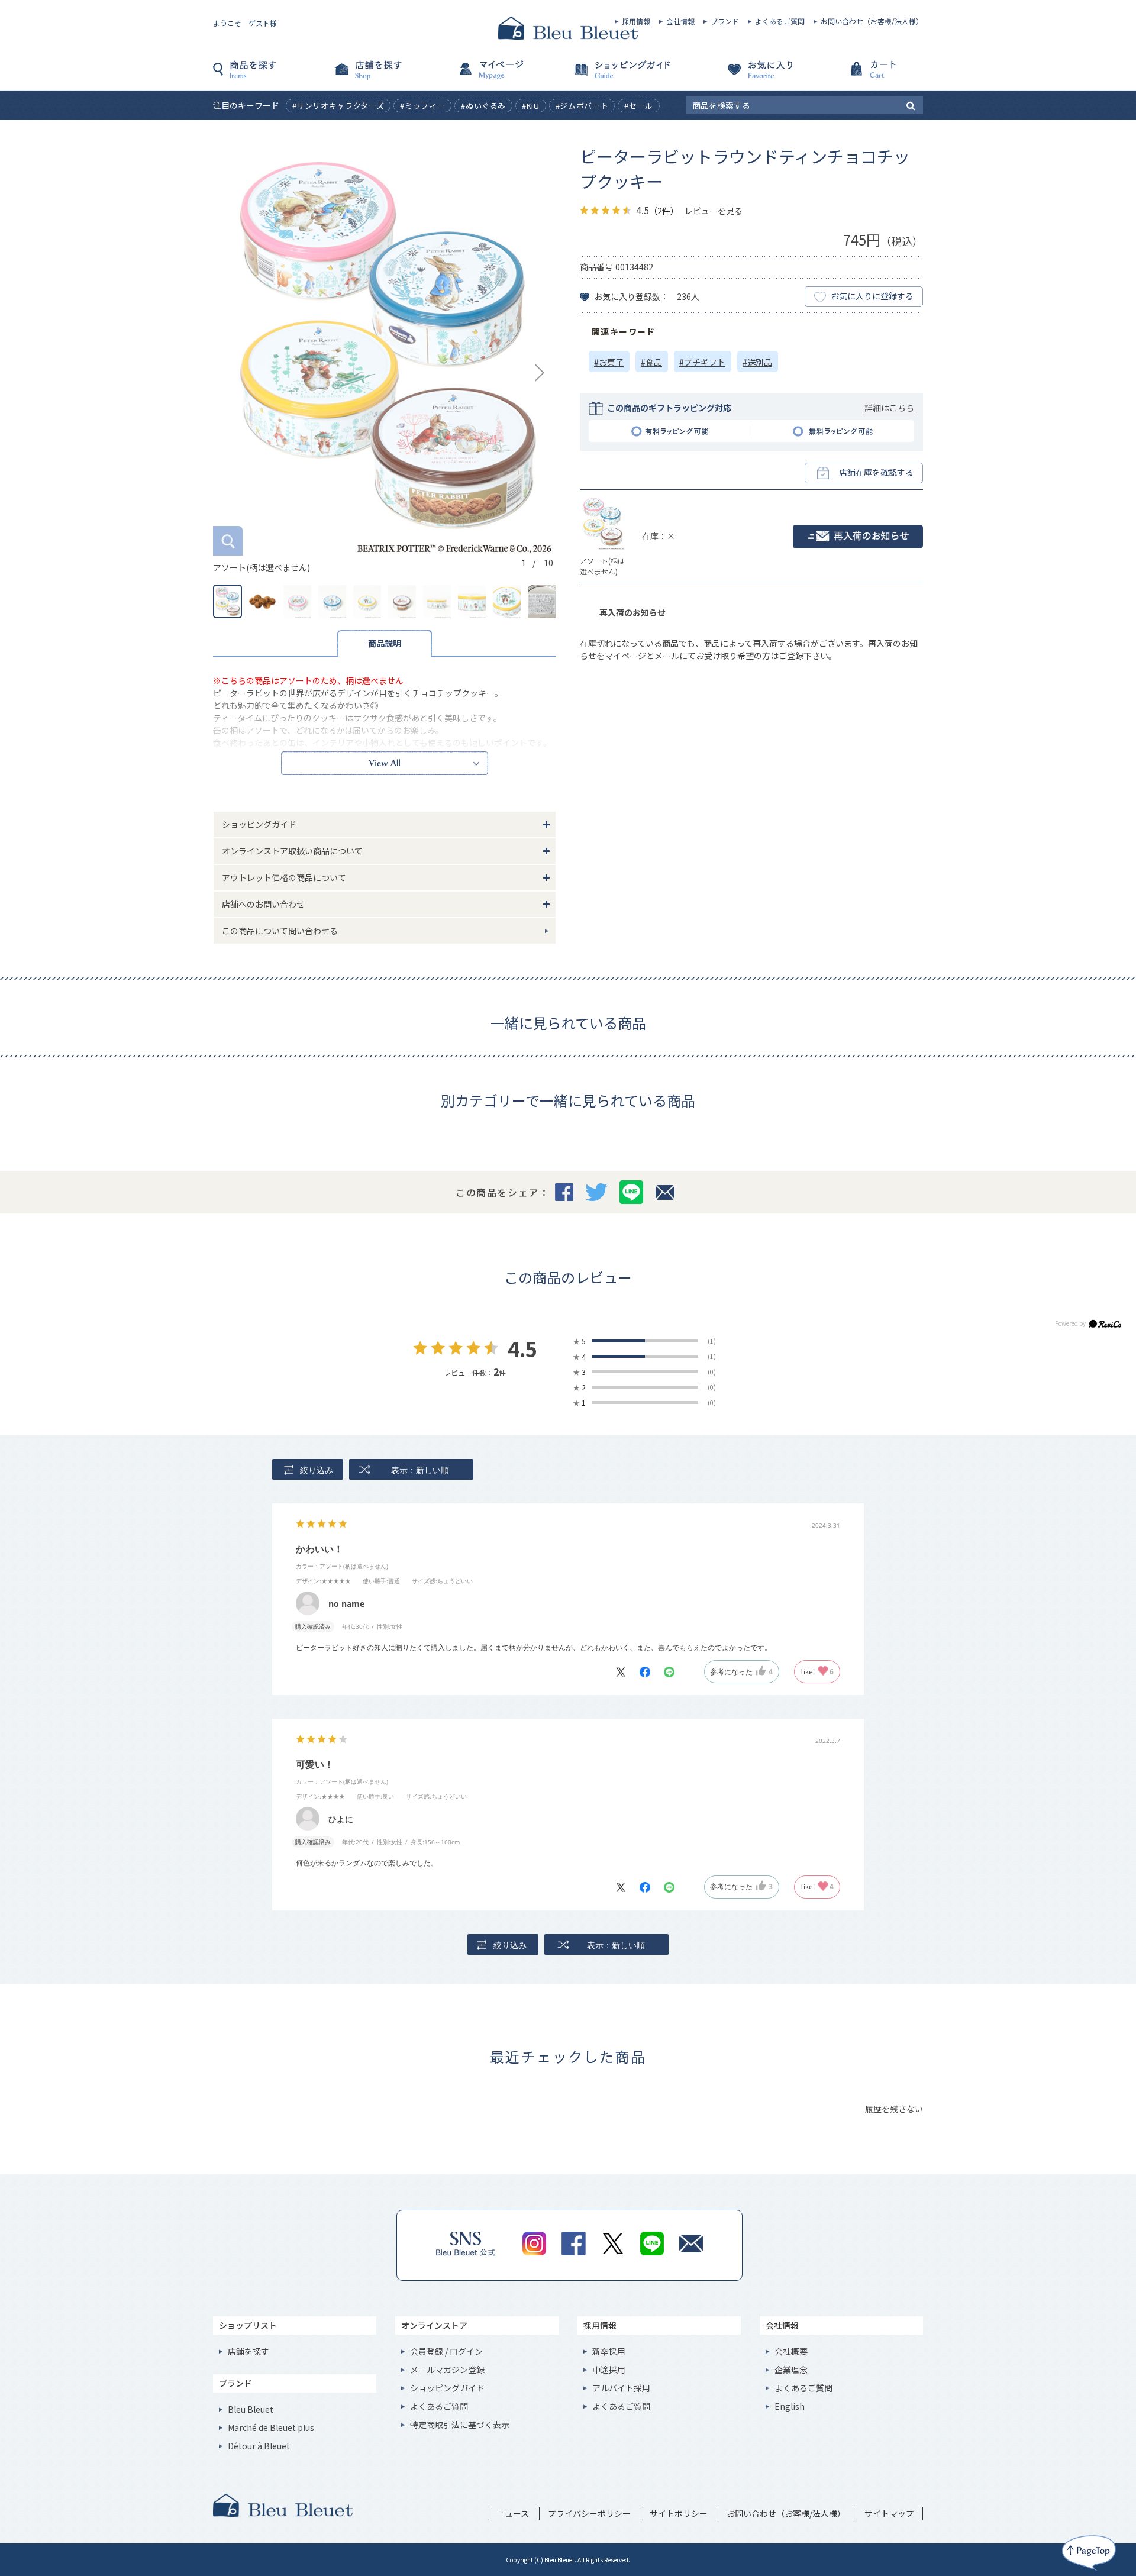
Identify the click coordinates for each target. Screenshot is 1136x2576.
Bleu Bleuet (251, 2409)
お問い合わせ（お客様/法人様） (872, 21)
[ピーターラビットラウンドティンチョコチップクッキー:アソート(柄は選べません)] (385, 350)
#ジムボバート (582, 106)
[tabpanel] (385, 359)
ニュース (513, 2513)
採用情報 (636, 21)
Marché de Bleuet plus (271, 2427)
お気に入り (745, 75)
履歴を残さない (894, 2109)
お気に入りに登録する (872, 296)
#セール (639, 106)
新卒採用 (609, 2351)
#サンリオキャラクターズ (338, 106)
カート (864, 75)
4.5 (522, 1349)
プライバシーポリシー (589, 2513)
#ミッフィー (422, 106)
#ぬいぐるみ (483, 106)
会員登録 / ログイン (446, 2351)
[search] (911, 105)
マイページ (509, 75)
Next (540, 373)
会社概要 (791, 2351)
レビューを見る (714, 211)
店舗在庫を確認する (876, 472)
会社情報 (680, 21)
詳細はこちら (889, 408)
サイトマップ (889, 2513)
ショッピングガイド (627, 75)
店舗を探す (390, 75)
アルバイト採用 (621, 2388)
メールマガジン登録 (447, 2370)
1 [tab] (524, 563)
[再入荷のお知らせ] (858, 537)
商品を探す (272, 75)
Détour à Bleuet (259, 2446)
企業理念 (791, 2370)
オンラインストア (434, 2325)
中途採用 (609, 2370)
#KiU (531, 106)
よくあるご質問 (780, 21)
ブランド (725, 21)
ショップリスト (248, 2325)
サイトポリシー (679, 2513)
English (790, 2406)
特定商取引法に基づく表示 (460, 2425)
